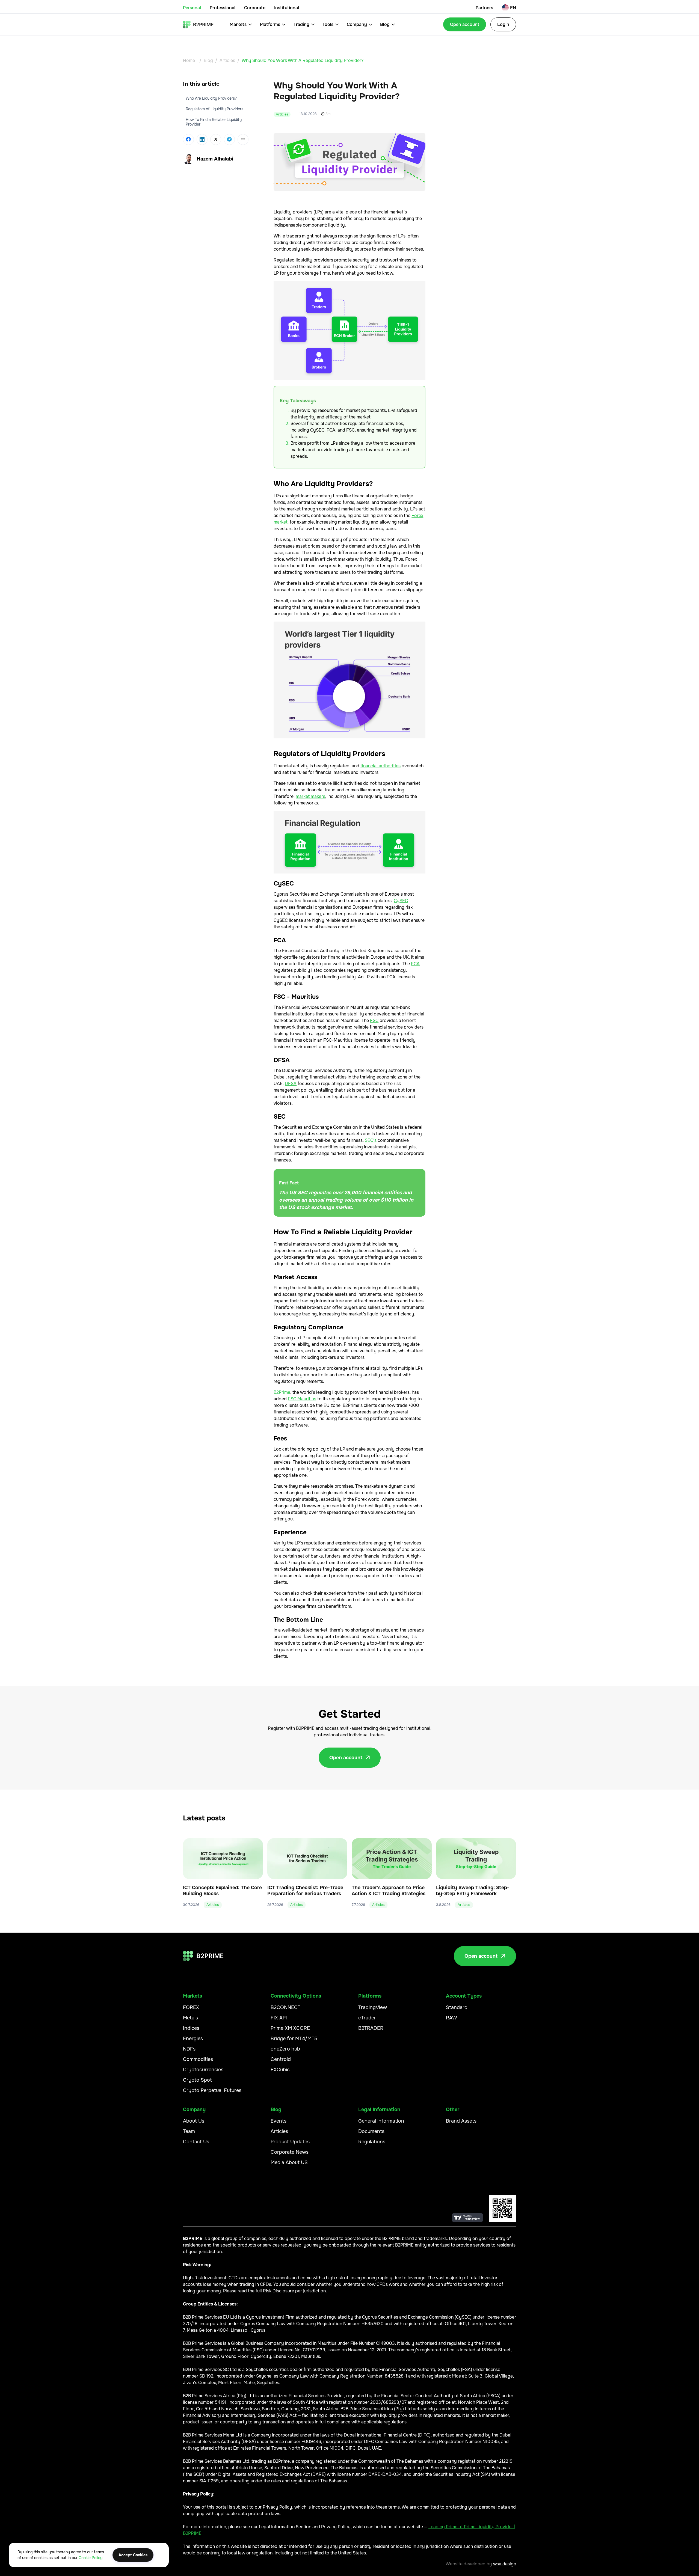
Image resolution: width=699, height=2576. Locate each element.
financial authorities (380, 766)
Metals (190, 2018)
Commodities (198, 2059)
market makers (310, 796)
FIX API (279, 2018)
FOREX (191, 2007)
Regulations (372, 2142)
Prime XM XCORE (290, 2028)
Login (503, 24)
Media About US (289, 2162)
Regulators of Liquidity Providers (214, 109)
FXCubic (280, 2070)
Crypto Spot (197, 2080)
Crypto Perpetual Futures (212, 2090)
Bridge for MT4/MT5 (294, 2039)
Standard (457, 2007)
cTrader (367, 2018)
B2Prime (282, 1392)
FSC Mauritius (302, 1399)
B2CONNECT (285, 2007)
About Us (194, 2121)
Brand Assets (461, 2121)
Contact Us (196, 2142)
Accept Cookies (133, 2555)
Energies (193, 2039)
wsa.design (505, 2564)
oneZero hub (285, 2049)
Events (279, 2121)
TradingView (373, 2007)
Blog (208, 60)
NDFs (189, 2049)
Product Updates (290, 2142)
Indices (191, 2028)
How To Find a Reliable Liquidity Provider (214, 122)
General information (381, 2121)
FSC (374, 1020)
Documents (371, 2131)
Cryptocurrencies (203, 2070)
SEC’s (371, 1140)
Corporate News (290, 2152)
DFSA (291, 1084)
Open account (465, 24)
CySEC (401, 901)
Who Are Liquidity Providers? (211, 98)
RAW (451, 2018)
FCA (415, 964)
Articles (227, 60)
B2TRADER (371, 2028)
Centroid (281, 2059)
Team (189, 2131)
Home (189, 60)
